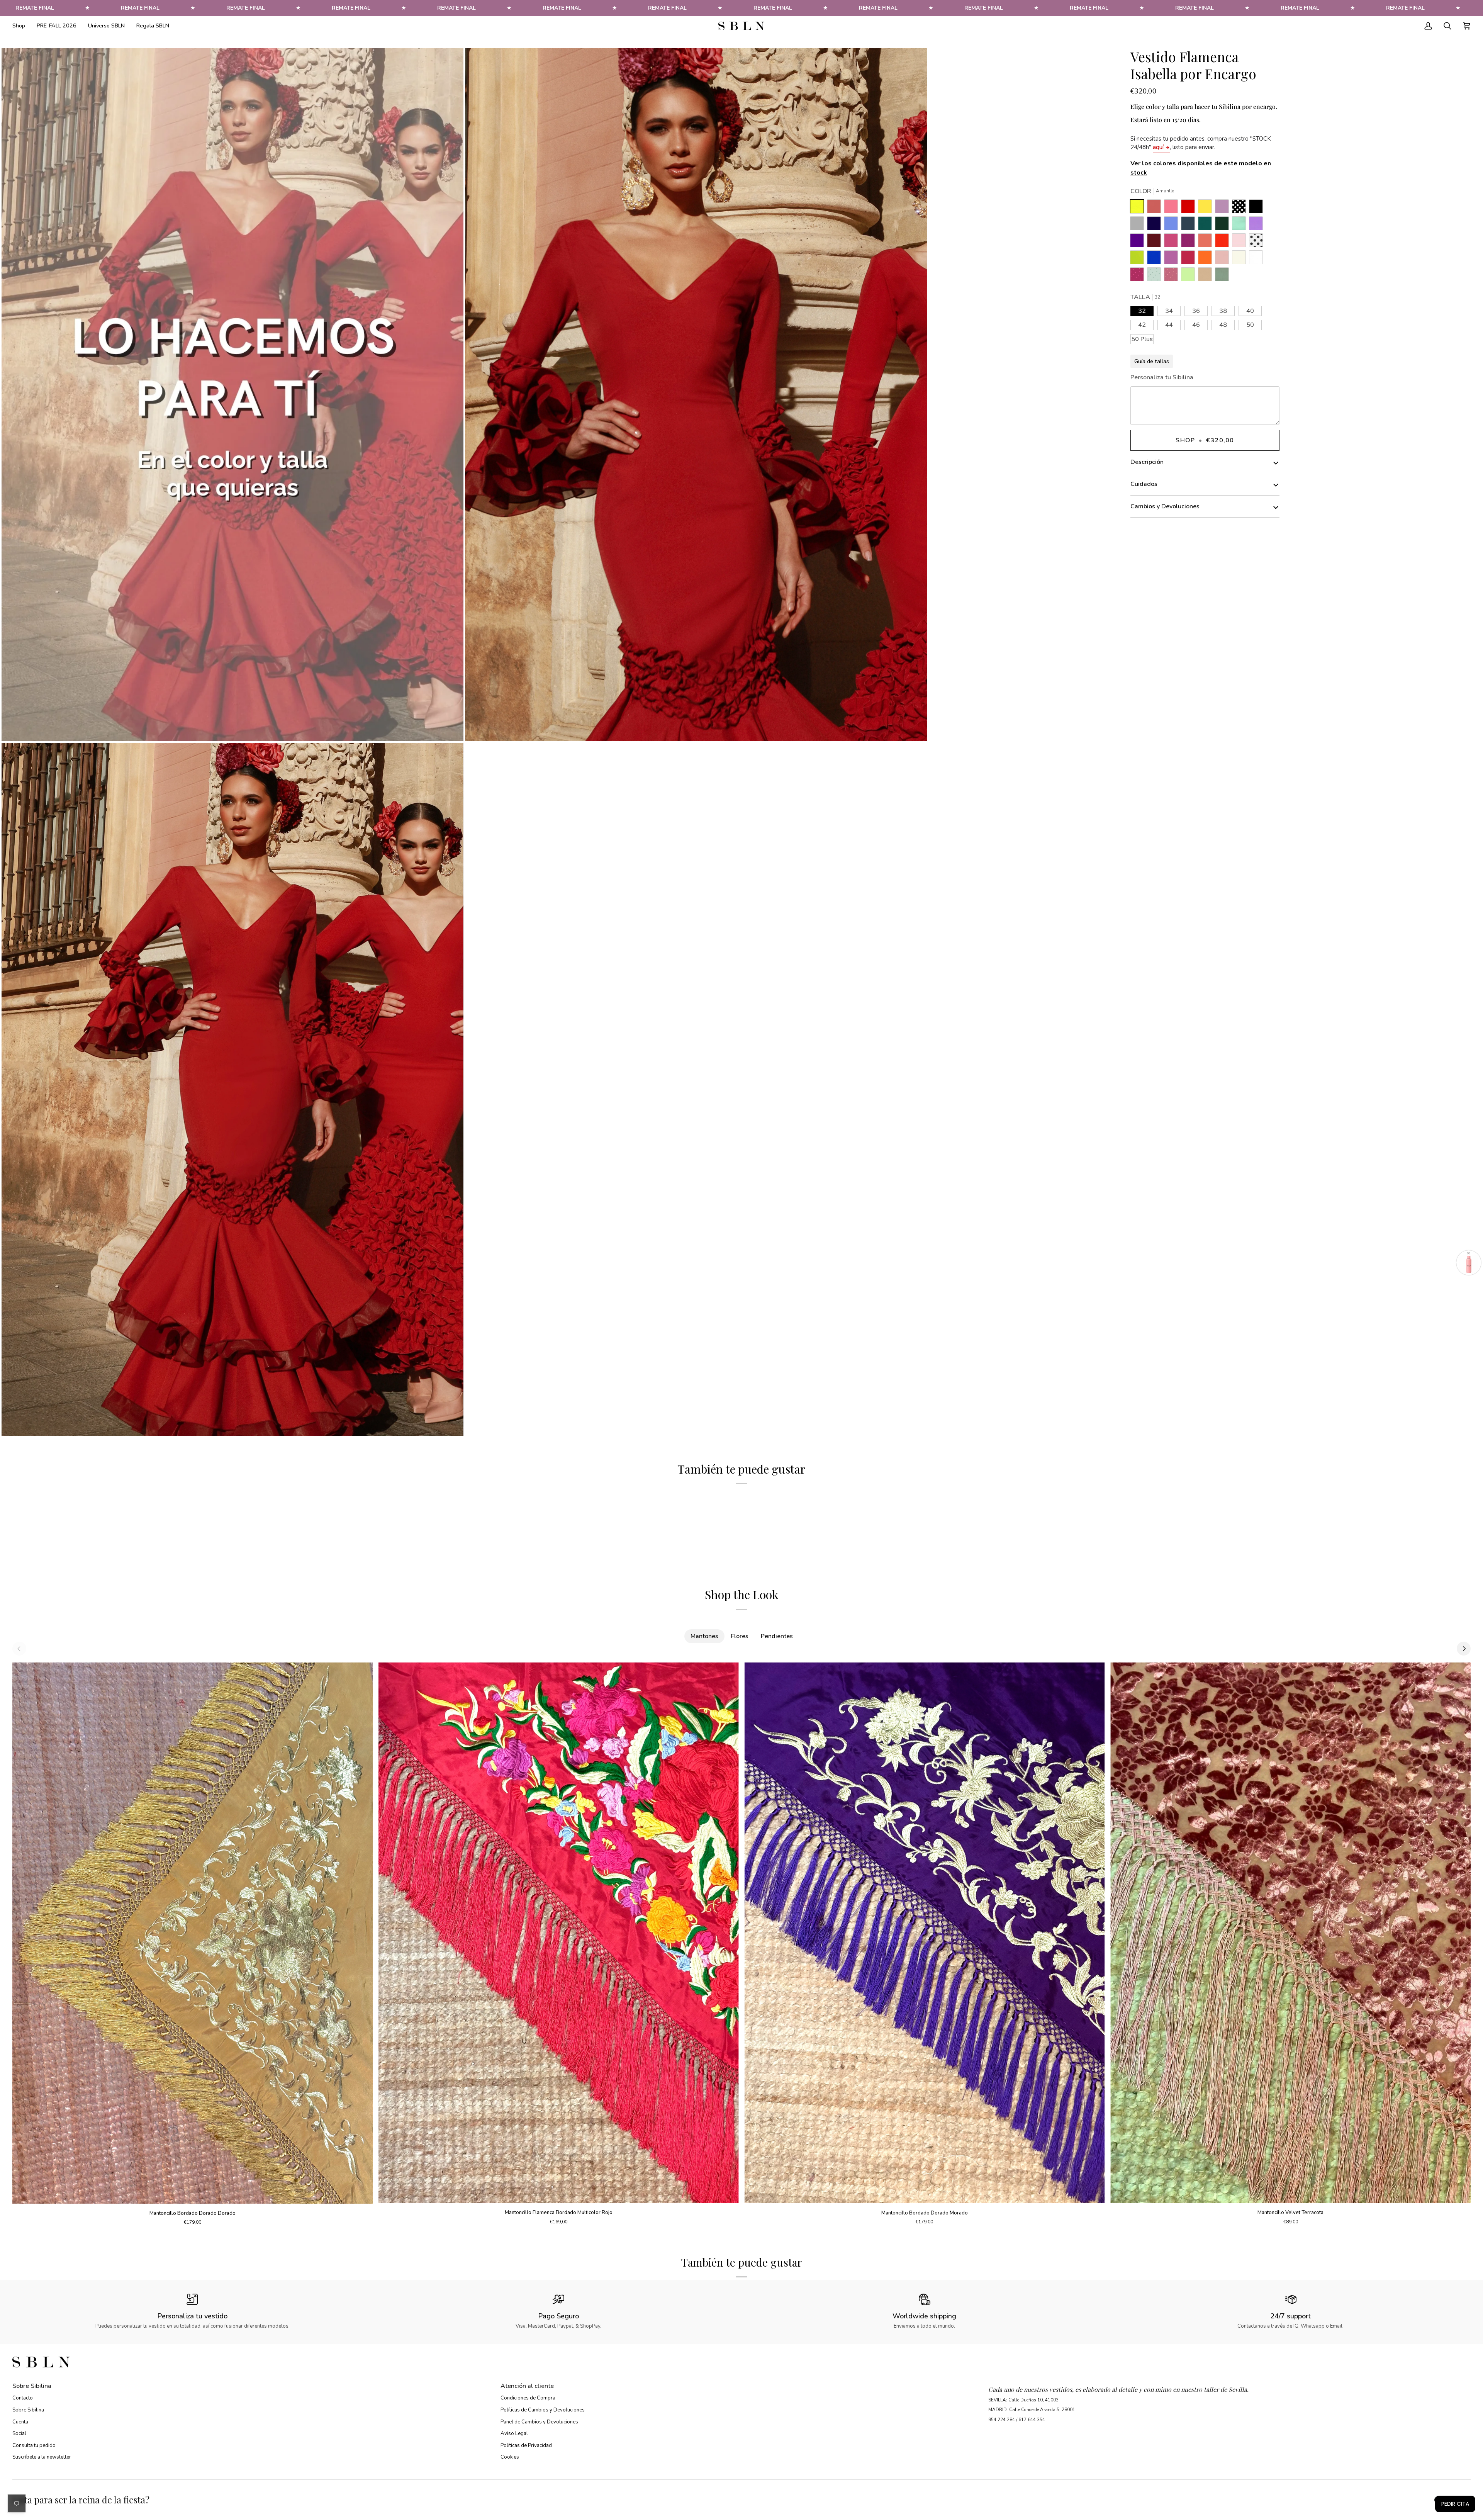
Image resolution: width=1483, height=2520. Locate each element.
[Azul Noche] (1156, 225)
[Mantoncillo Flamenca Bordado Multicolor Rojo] (559, 1933)
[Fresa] (1173, 242)
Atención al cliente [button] (527, 2386)
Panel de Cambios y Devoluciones (539, 2422)
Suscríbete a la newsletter (42, 2457)
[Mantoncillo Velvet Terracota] (1290, 1933)
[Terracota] (1156, 208)
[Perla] (1139, 225)
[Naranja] (1207, 259)
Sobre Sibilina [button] (32, 2386)
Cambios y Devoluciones (1165, 506)
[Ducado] (1173, 225)
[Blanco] (1258, 259)
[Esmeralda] (1207, 225)
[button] (22, 26)
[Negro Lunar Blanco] (1241, 208)
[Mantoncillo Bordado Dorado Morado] (925, 1933)
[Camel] (1207, 276)
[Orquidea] (1173, 259)
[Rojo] (1224, 242)
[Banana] (1207, 208)
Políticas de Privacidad (526, 2445)
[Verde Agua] (1241, 225)
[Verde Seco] (1222, 276)
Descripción (1147, 462)
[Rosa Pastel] (1241, 242)
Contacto (23, 2398)
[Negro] (1258, 208)
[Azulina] (1156, 259)
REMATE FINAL (35, 8)
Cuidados (1144, 484)
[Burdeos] (1156, 242)
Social (19, 2433)
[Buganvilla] (1190, 242)
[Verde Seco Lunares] (1156, 276)
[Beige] (1241, 259)
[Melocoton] (1207, 242)
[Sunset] (1173, 208)
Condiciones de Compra (528, 2398)
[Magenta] (1190, 259)
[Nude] (1224, 259)
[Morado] (1139, 242)
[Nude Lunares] (1173, 276)
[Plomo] (1190, 225)
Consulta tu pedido (34, 2445)
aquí (1158, 147)
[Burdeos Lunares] (1139, 276)
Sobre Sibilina (28, 2410)
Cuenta (20, 2422)
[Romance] (1224, 208)
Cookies (510, 2457)
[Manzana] (1190, 276)
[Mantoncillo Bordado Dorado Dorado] (193, 1933)
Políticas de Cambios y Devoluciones (543, 2410)
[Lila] (1258, 225)
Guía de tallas (1152, 361)
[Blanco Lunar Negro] (1258, 242)
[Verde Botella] (1224, 225)
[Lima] (1139, 259)
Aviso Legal (514, 2433)
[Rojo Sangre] (1190, 208)
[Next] (1464, 1649)
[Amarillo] (1139, 208)
